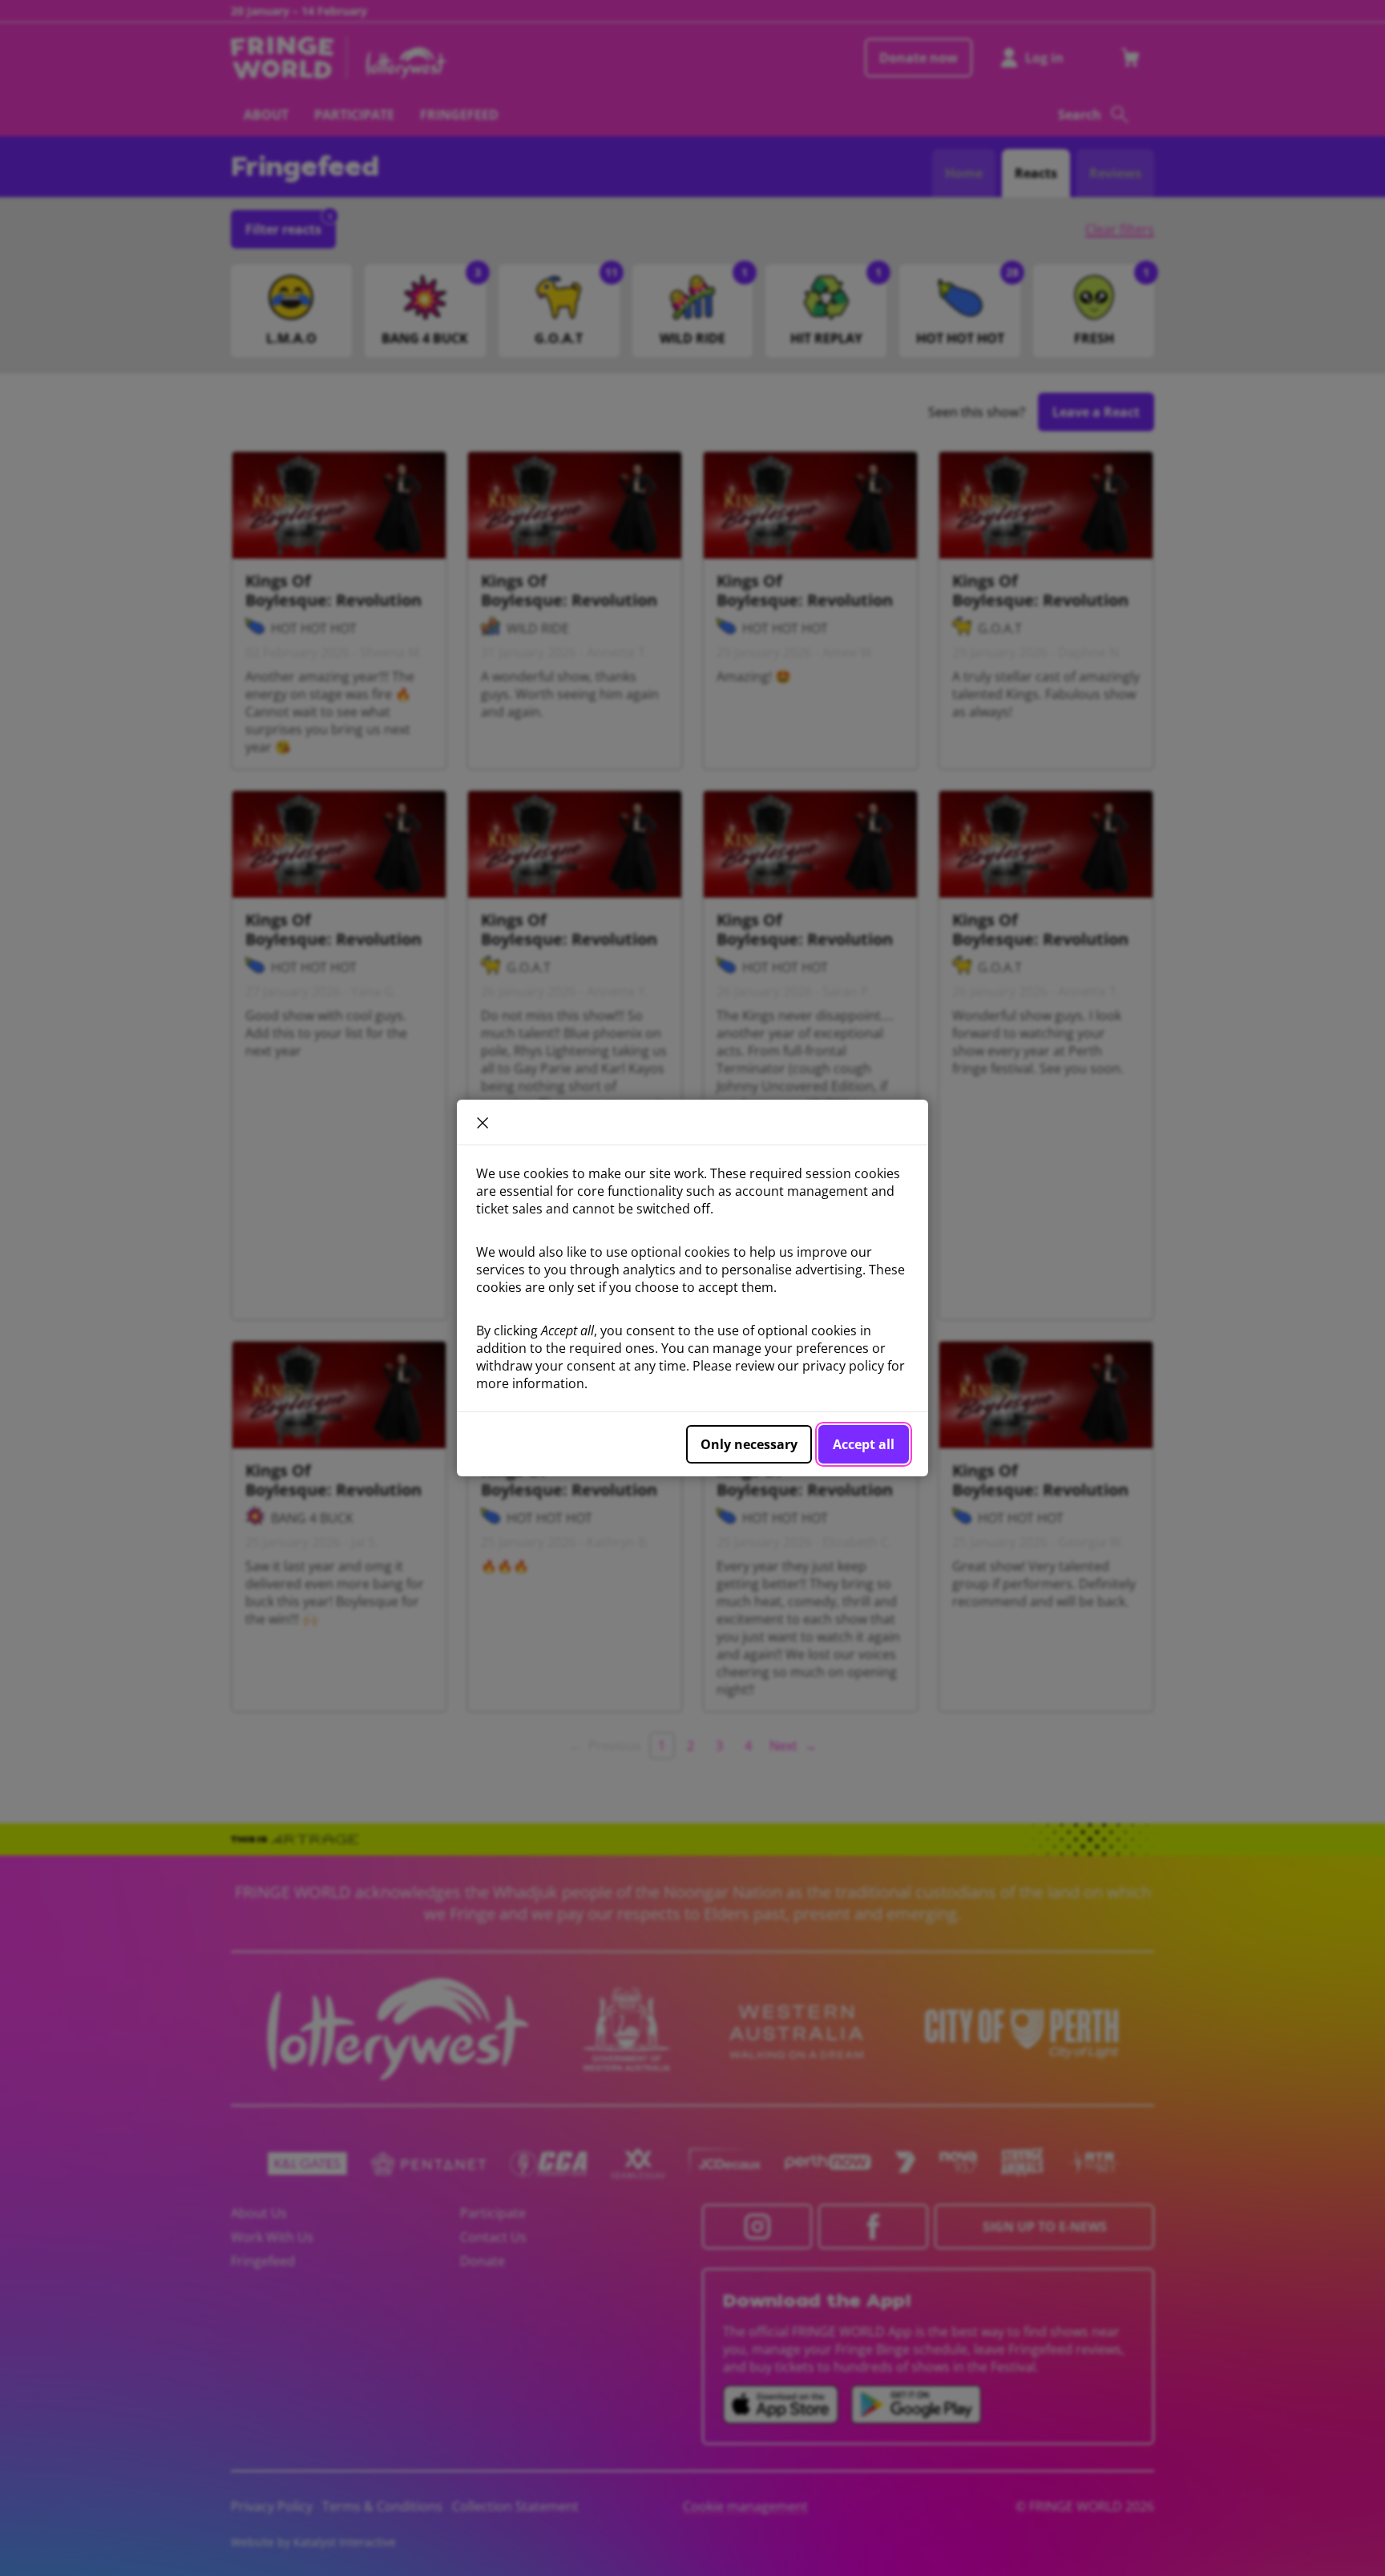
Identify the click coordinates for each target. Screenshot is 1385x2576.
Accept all (864, 1444)
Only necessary (749, 1444)
